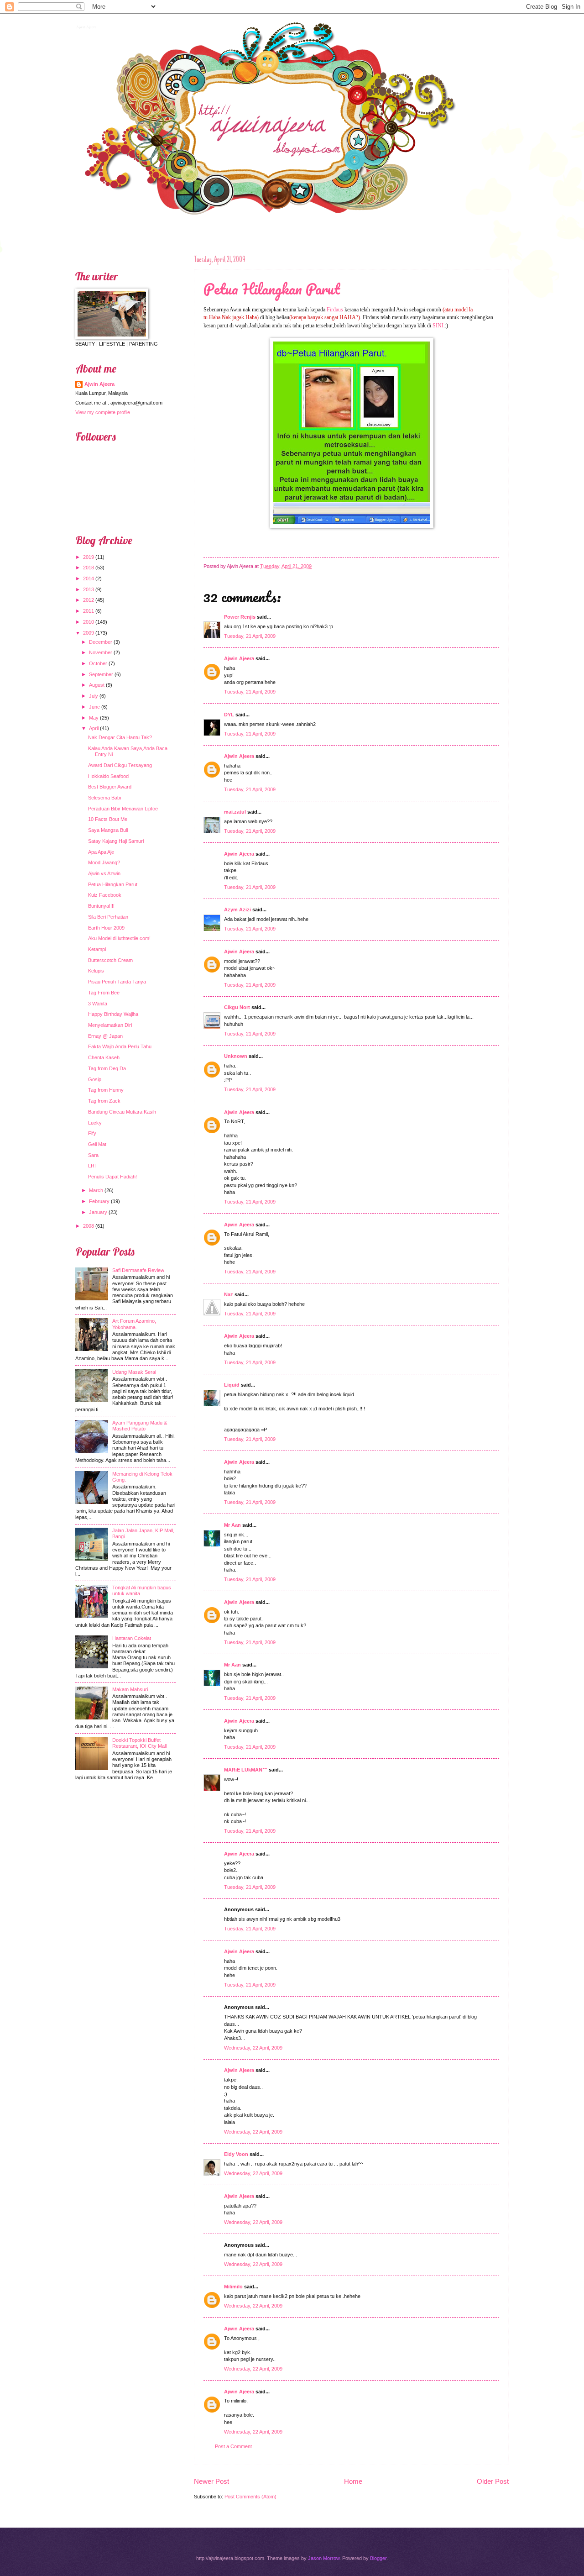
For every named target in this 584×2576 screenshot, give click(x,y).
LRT (93, 1166)
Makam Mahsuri (130, 1689)
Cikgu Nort (237, 1007)
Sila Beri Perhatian (108, 917)
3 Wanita (98, 1004)
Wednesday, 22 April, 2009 (253, 2048)
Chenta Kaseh (104, 1057)
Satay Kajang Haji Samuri (116, 841)
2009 (89, 633)
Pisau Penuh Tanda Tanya (117, 982)
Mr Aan (232, 1525)
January (98, 1212)
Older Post (493, 2481)
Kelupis (96, 971)
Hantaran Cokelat (132, 1638)
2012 (89, 600)
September (101, 674)
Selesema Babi (104, 798)
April (94, 728)
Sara (93, 1155)
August (97, 685)
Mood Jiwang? (104, 862)
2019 (89, 557)
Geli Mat (97, 1144)
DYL (229, 715)
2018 (89, 568)
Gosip (95, 1079)
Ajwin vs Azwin (104, 873)
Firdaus (335, 310)
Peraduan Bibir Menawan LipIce (123, 809)
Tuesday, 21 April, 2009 (250, 636)
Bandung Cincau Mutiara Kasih (122, 1112)
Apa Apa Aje (101, 852)
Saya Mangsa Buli (108, 830)
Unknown (236, 1056)
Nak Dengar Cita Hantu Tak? (120, 737)
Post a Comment (233, 2446)
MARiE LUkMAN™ (246, 1770)
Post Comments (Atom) (250, 2497)
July (94, 696)
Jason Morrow (324, 2558)
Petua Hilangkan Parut (272, 289)
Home (353, 2481)
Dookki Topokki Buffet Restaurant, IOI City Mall (139, 1743)
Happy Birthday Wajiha (113, 1014)
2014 (89, 578)
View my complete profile (103, 412)
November (101, 652)
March (96, 1190)
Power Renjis (240, 617)
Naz (229, 1294)
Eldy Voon (236, 2154)
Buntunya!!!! (101, 906)
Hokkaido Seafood (108, 776)
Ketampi (97, 949)
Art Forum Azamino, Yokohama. (134, 1324)
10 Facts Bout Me (108, 819)
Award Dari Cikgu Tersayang (120, 765)
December (101, 642)
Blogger (378, 2558)
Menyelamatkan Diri (110, 1025)
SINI (438, 326)
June (94, 707)
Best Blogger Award (110, 787)
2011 (89, 611)
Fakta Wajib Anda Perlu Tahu (120, 1046)
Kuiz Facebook (105, 895)
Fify (92, 1133)
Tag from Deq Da (107, 1068)
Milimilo (233, 2287)
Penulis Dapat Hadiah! (112, 1177)
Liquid (232, 1385)
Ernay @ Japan (105, 1036)
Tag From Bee (104, 993)
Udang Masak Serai (134, 1372)
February (99, 1201)
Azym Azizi (237, 909)
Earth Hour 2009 (106, 928)
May (94, 718)
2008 (89, 1226)
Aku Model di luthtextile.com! (119, 938)
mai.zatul (235, 812)
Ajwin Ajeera (86, 26)
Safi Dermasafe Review (138, 1270)
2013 (89, 589)
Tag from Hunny (106, 1090)
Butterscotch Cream (110, 960)
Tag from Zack (104, 1101)
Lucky (95, 1123)
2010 (89, 622)
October (98, 663)
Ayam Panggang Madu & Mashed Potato (140, 1426)
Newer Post (211, 2481)
